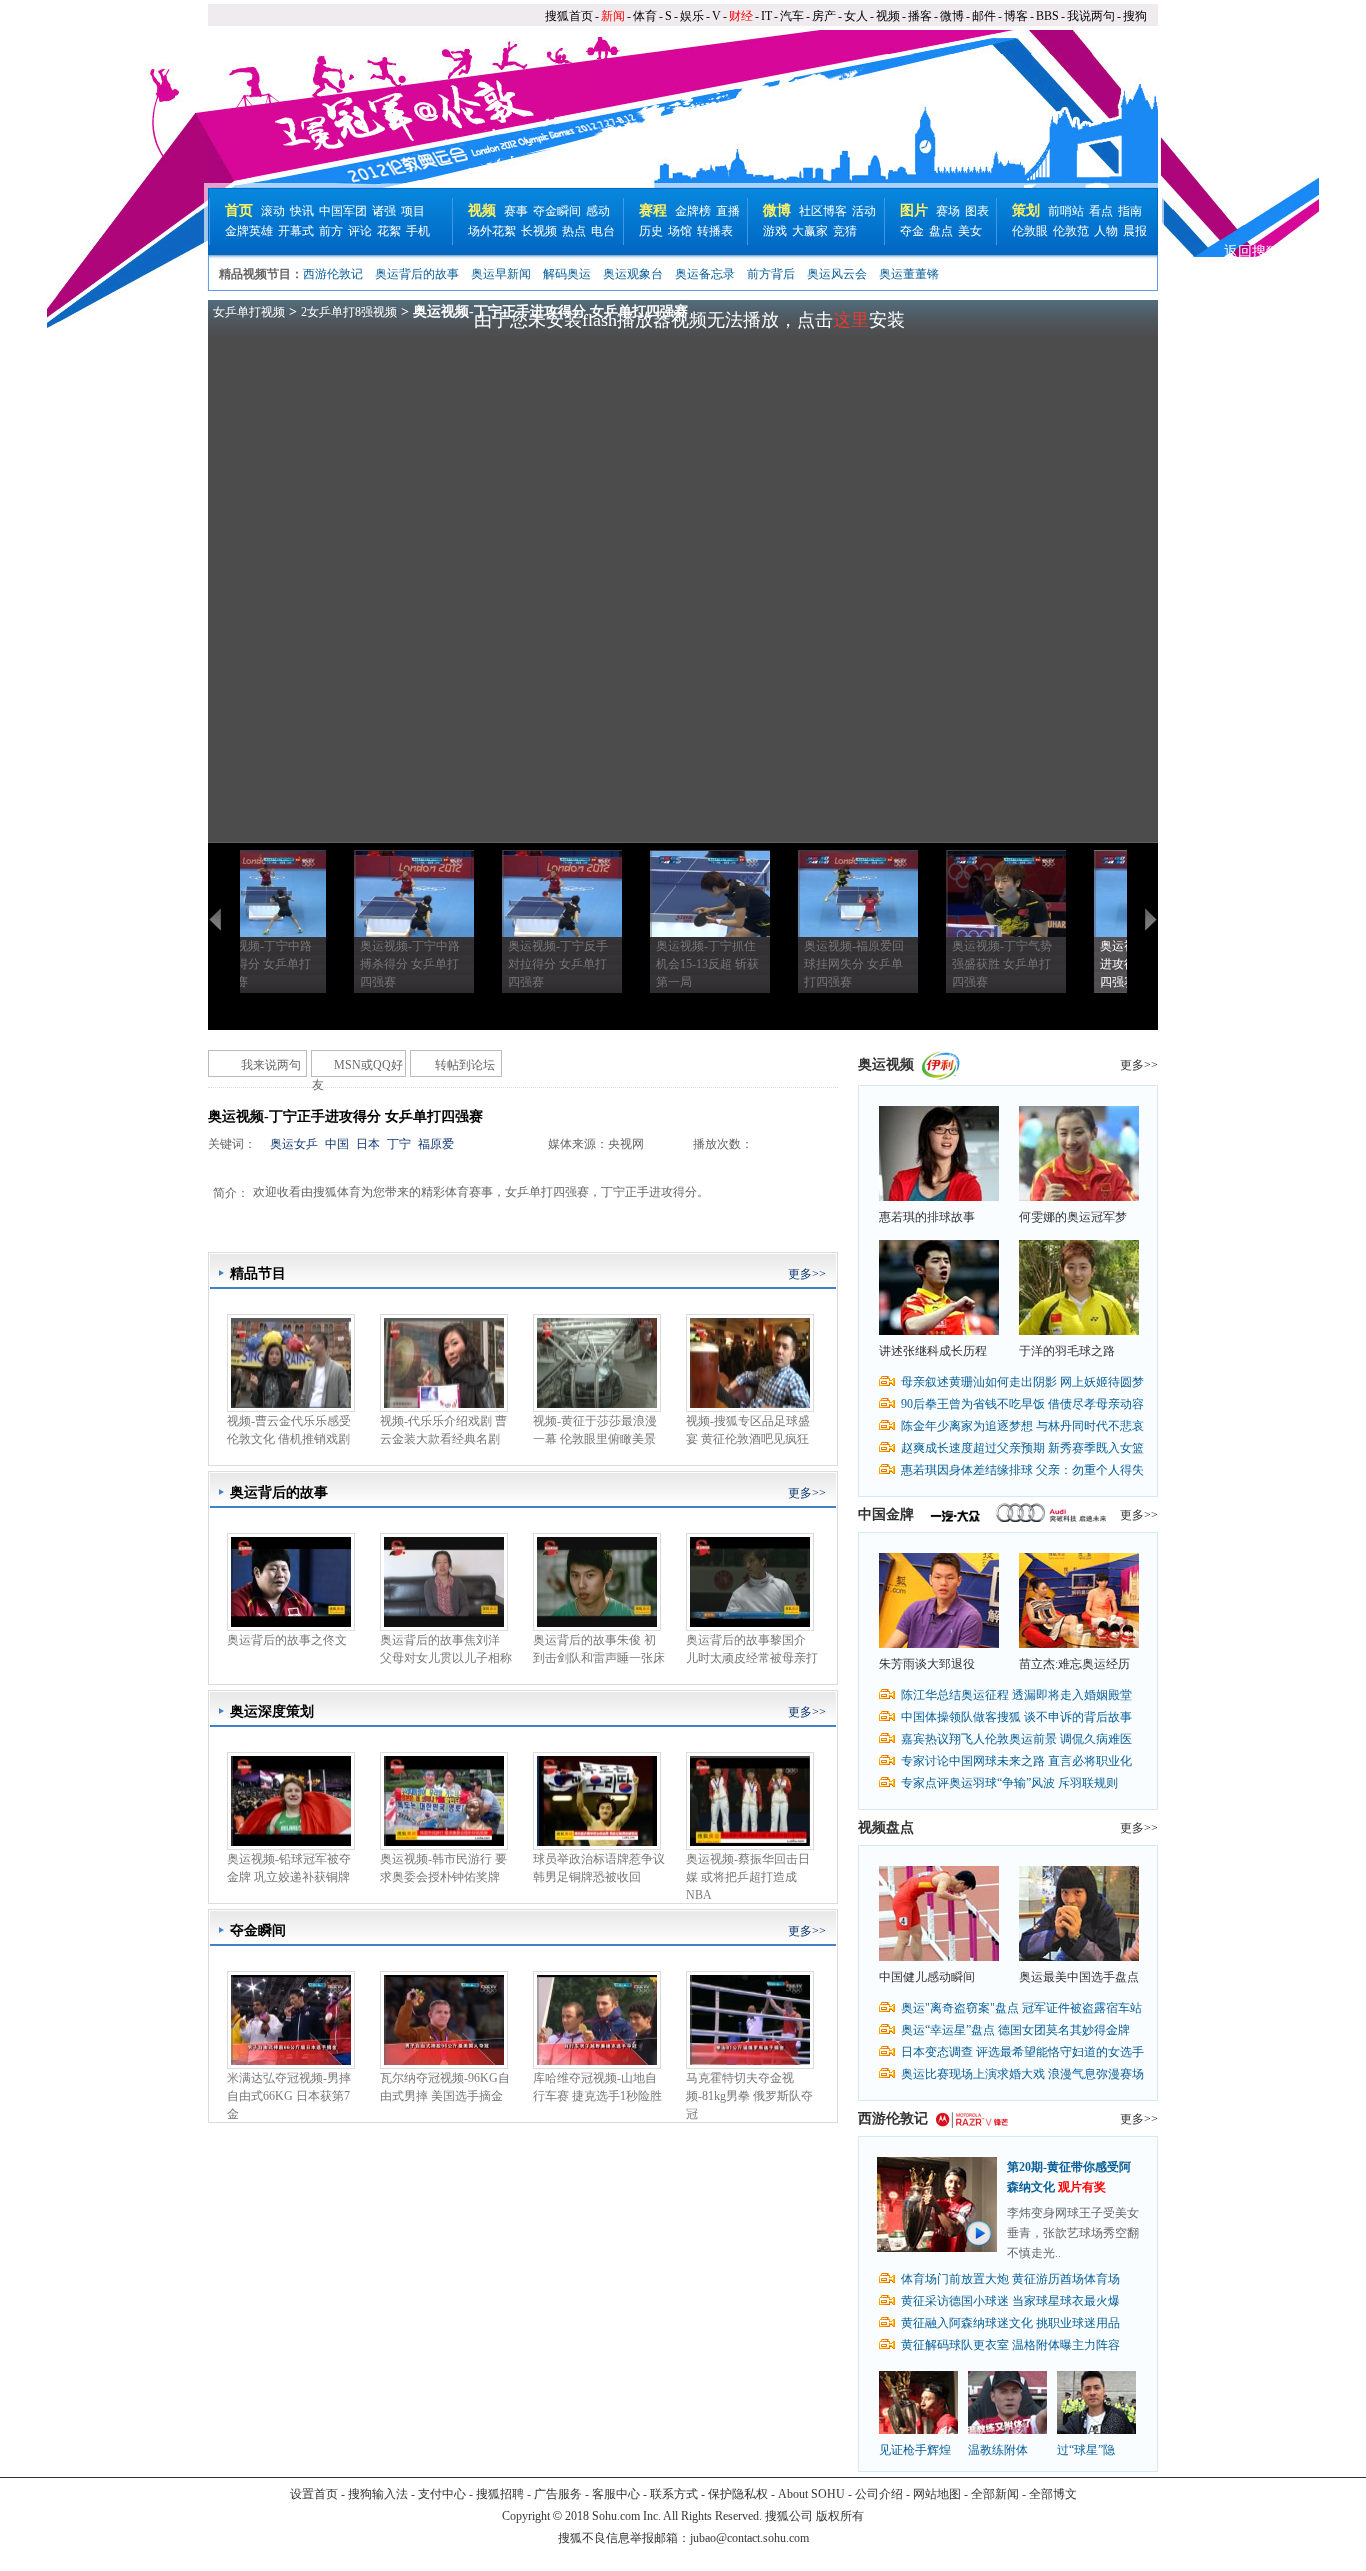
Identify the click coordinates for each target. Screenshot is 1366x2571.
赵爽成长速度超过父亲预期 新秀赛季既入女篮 (1022, 1448)
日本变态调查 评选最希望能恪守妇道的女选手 (1022, 2052)
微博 (952, 16)
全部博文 (1053, 2494)
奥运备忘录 (705, 274)
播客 (920, 16)
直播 (728, 211)
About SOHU (811, 2494)
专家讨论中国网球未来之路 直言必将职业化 (1016, 1761)
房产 (824, 16)
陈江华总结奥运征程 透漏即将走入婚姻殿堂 (1016, 1695)
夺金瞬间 (557, 211)
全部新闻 (995, 2494)
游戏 (775, 231)
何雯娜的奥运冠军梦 (1073, 1217)
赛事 (516, 211)
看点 (1101, 211)
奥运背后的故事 (417, 274)
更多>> (807, 1274)
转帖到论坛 (465, 1065)
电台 (603, 231)
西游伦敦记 (333, 274)
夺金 (912, 231)
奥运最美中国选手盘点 (1079, 1977)
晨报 (1135, 231)
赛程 (653, 210)
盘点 (941, 231)
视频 (888, 16)
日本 (368, 1144)
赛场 (948, 211)
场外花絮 (492, 231)
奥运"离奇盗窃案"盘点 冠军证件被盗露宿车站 (1021, 2008)
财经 (741, 16)
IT (766, 16)
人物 (1106, 231)
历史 (651, 231)
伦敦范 (1071, 231)
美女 (970, 231)
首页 (239, 210)
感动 (598, 211)
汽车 (792, 16)
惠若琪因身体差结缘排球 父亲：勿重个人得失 (1022, 1470)
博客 (1016, 16)
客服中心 (616, 2494)
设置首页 (314, 2494)
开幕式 (296, 231)
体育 (645, 16)
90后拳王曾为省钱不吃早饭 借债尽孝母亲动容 (1022, 1404)
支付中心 (442, 2494)
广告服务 (558, 2494)
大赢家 (810, 231)
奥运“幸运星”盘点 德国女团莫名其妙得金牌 (1015, 2030)
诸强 (384, 211)
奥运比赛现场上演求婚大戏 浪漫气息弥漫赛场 (1022, 2074)
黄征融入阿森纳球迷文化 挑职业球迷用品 (1010, 2323)
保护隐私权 (738, 2494)
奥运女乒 (294, 1144)
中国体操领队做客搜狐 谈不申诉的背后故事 (1016, 1717)
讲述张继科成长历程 (933, 1351)
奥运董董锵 (909, 274)
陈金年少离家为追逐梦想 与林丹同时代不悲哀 (1022, 1426)
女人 (856, 16)
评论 (360, 231)
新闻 (613, 16)
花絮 (389, 231)
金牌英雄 (249, 231)
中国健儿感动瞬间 (927, 1977)
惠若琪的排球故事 (927, 1217)
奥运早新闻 (501, 274)
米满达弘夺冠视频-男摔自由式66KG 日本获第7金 (289, 2096)
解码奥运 (567, 274)
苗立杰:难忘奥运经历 (1074, 1664)
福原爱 (436, 1144)
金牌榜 (693, 211)
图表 (977, 211)
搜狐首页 (569, 16)
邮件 (984, 16)
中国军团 (343, 211)
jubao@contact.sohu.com (749, 2538)
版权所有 (840, 2516)
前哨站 (1066, 211)
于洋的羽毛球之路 (1067, 1351)
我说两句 (1091, 16)
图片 (914, 210)
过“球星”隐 (1086, 2450)
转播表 (715, 231)
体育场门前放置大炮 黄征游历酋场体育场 (1010, 2279)
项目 (413, 211)
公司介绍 (879, 2494)
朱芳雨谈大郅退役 (927, 1664)
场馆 (680, 231)
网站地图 (937, 2494)
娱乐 (692, 16)
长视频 (539, 231)
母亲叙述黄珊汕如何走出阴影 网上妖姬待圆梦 (1022, 1382)
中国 (337, 1144)
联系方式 (674, 2494)
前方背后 (771, 274)
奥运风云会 (837, 274)
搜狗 (1135, 16)
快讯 (302, 211)
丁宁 (399, 1144)
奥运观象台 (633, 274)
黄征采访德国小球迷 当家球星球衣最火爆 (1010, 2301)
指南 (1130, 211)
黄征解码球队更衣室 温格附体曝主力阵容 (1010, 2345)
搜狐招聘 (500, 2494)
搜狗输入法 (378, 2494)
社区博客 (823, 211)
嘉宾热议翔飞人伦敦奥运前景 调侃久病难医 (1016, 1739)
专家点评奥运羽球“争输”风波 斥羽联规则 (1009, 1783)
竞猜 (845, 231)
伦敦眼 (1030, 231)
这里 (851, 320)
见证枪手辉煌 (915, 2450)
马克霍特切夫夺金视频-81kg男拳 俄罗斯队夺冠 (749, 2096)
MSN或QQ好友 (357, 1067)
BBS (1047, 16)
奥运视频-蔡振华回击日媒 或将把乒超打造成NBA (748, 1877)
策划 (1026, 210)
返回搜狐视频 (1266, 251)
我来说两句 (271, 1065)
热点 (574, 231)
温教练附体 (998, 2450)
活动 (864, 211)
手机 (418, 231)
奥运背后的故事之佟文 (287, 1640)
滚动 (273, 211)
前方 (331, 231)
